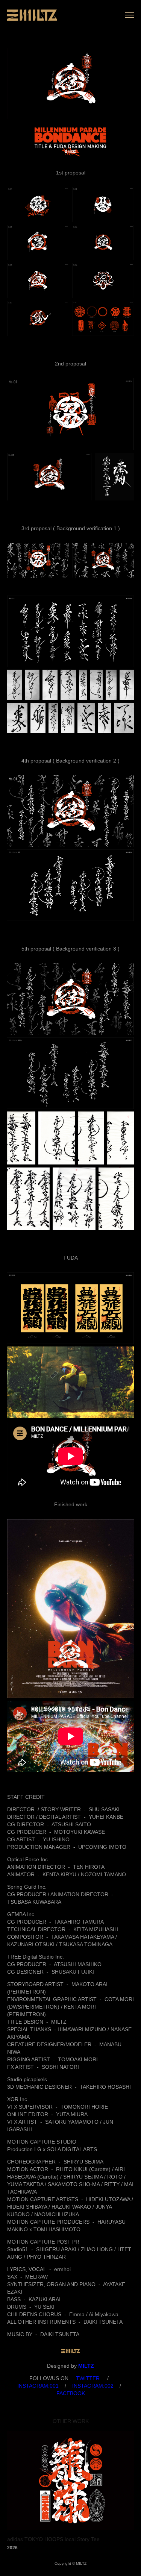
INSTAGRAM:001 (38, 2386)
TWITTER (87, 2378)
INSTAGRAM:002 (93, 2386)
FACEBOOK (71, 2393)
